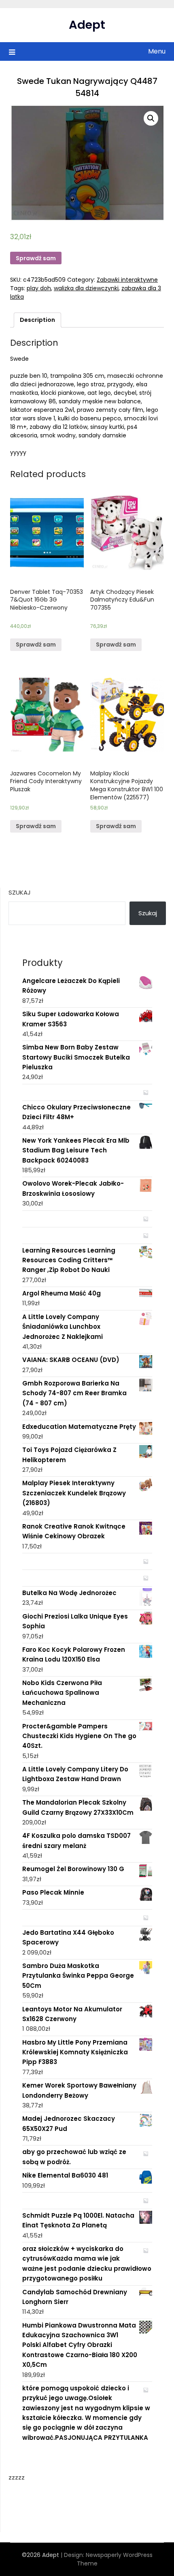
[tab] (37, 320)
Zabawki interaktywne (127, 280)
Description (37, 320)
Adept (87, 25)
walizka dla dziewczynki (86, 288)
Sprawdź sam (36, 258)
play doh (39, 288)
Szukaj (20, 892)
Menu (157, 51)
